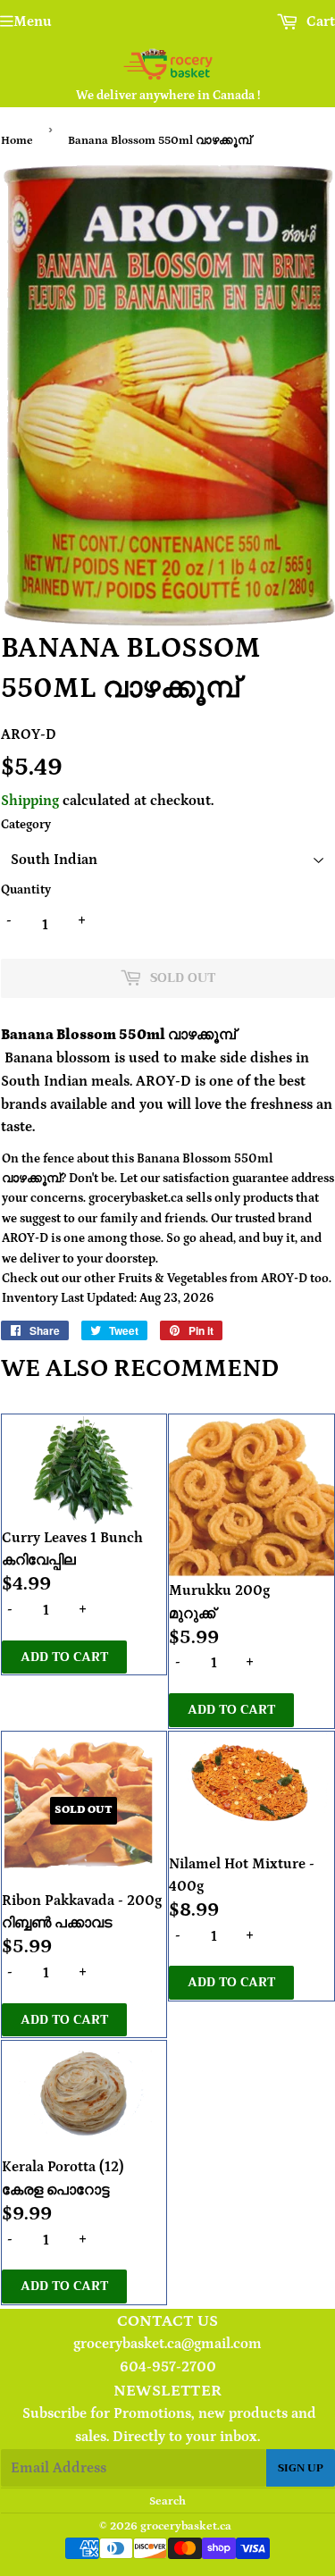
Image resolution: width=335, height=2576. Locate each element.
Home (17, 141)
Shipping (30, 801)
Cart (319, 21)
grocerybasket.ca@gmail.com (167, 2344)
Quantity (26, 890)
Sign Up (301, 2468)
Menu (33, 21)
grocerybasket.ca (186, 2526)
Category (26, 825)
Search (167, 2501)
